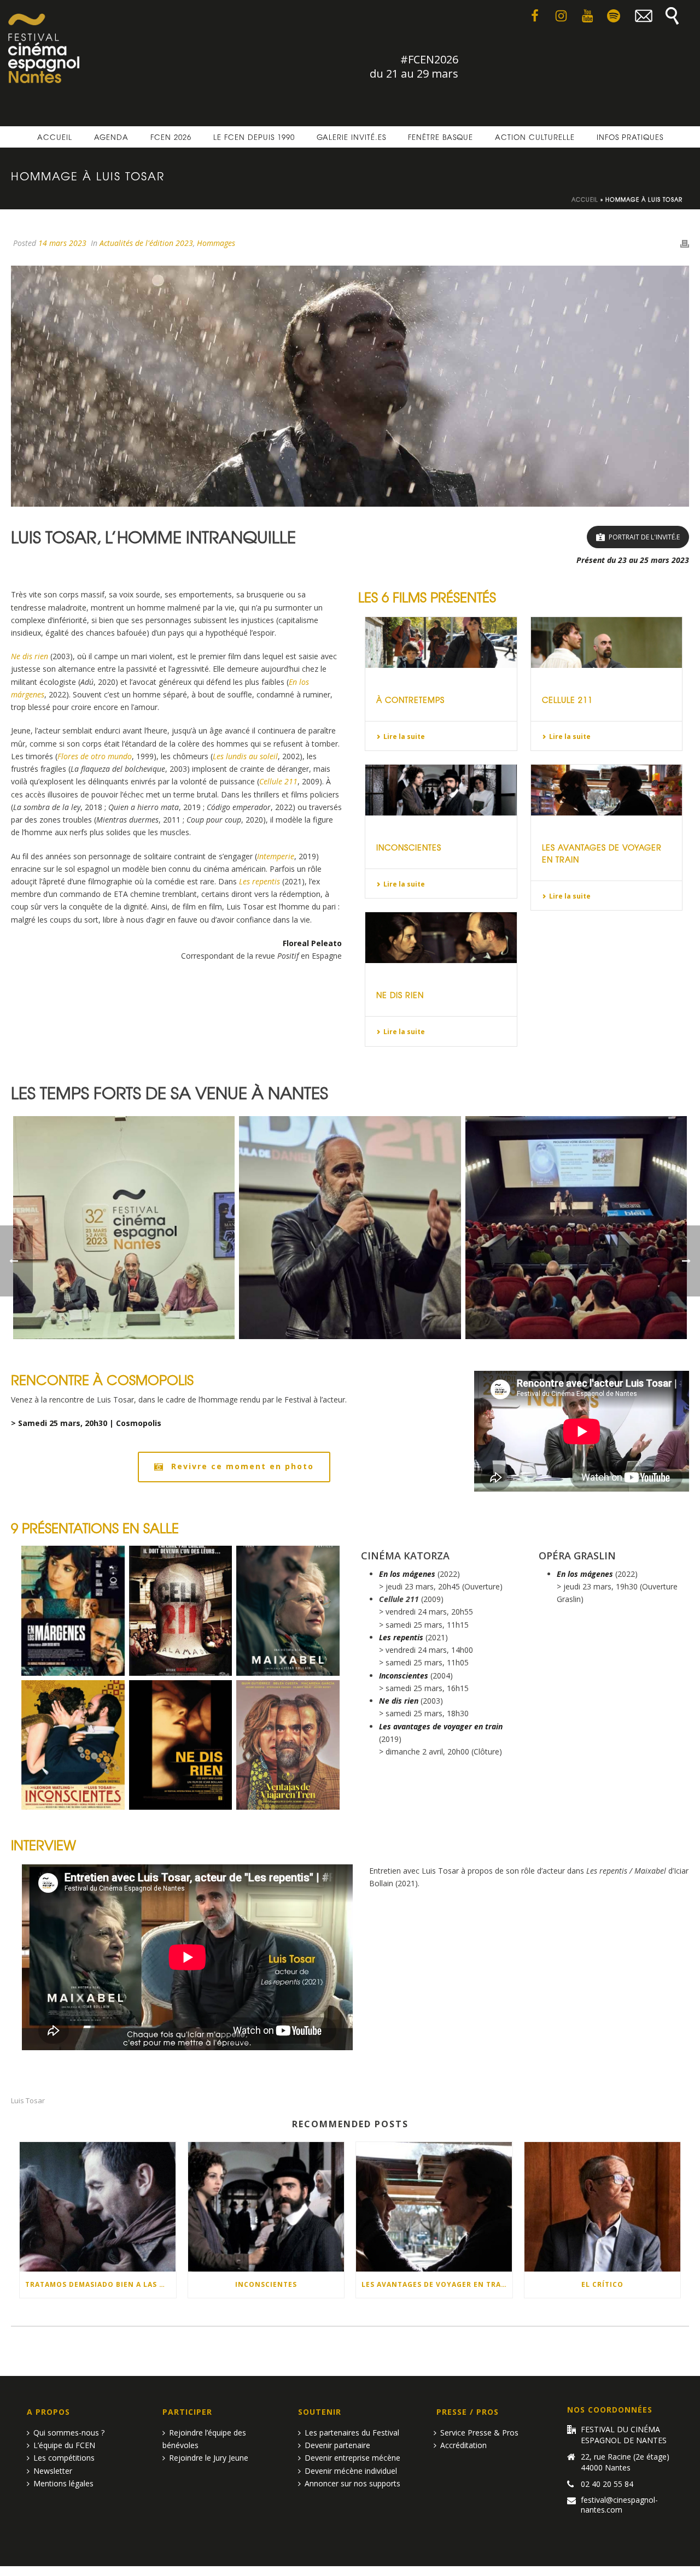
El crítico (602, 2284)
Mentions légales (63, 2483)
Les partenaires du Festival (352, 2433)
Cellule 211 (567, 700)
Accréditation (463, 2445)
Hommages (216, 243)
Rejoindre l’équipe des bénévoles (204, 2439)
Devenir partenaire (337, 2445)
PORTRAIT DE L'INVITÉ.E (644, 537)
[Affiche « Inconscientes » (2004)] (73, 1745)
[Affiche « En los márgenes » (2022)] (73, 1611)
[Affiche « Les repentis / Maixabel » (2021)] (288, 1611)
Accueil (55, 137)
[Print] (685, 243)
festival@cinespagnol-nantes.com (619, 2505)
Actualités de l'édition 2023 (146, 243)
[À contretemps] (441, 642)
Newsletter (53, 2471)
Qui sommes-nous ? (69, 2433)
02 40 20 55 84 (607, 2484)
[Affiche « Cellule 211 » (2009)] (181, 1611)
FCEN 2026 (171, 137)
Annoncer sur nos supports (352, 2483)
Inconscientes (409, 847)
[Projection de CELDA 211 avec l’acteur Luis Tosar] (350, 1228)
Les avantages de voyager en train (436, 2284)
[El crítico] (603, 2207)
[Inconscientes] (441, 790)
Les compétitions (64, 2458)
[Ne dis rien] (441, 938)
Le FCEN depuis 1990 (254, 137)
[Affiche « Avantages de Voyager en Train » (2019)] (288, 1745)
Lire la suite (404, 737)
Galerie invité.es (351, 137)
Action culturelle (535, 137)
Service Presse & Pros (479, 2433)
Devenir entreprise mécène (352, 2458)
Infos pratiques (630, 137)
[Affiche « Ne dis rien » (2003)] (181, 1745)
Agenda (111, 137)
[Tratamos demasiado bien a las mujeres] (98, 2207)
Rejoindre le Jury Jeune (209, 2458)
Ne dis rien (400, 995)
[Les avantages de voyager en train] (607, 790)
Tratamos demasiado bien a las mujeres (101, 2284)
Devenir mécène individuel (351, 2471)
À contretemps (410, 700)
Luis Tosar (28, 2101)
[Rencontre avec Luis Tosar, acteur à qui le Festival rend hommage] (124, 1228)
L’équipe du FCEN (64, 2445)
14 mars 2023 (62, 243)
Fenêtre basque (441, 137)
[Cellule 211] (607, 642)
